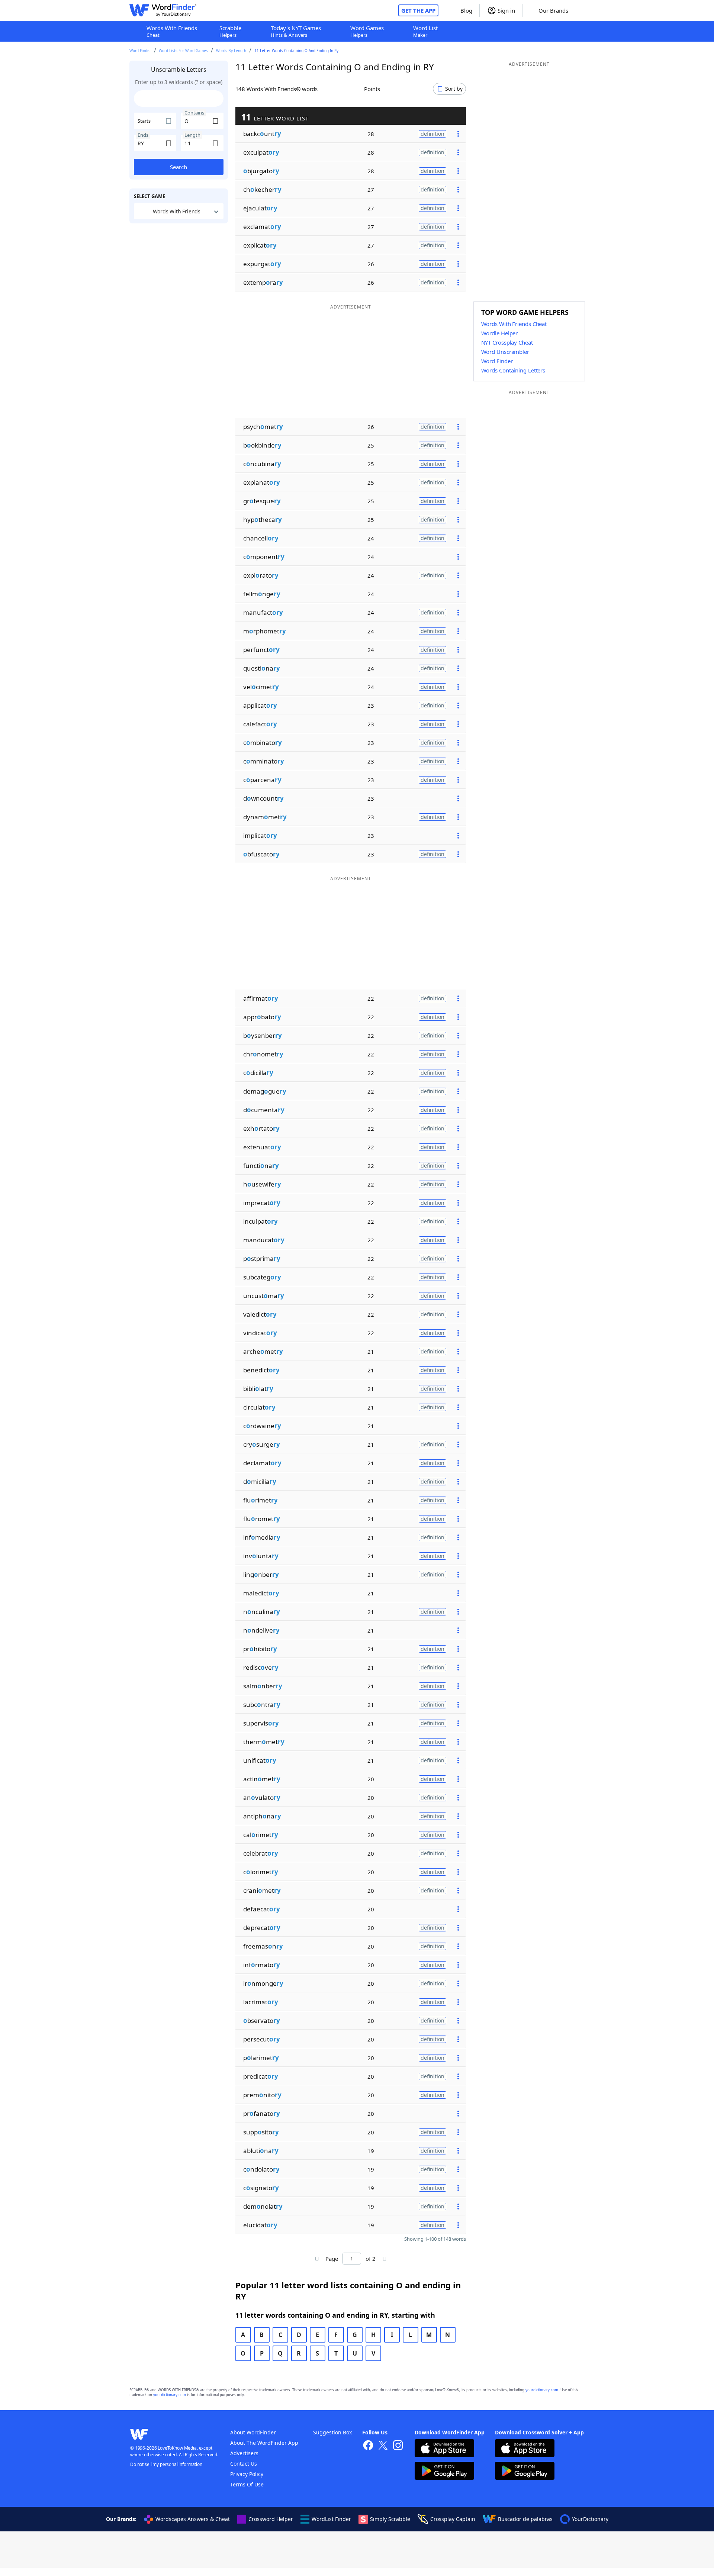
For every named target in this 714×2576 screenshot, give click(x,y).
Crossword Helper (271, 2519)
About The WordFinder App (264, 2443)
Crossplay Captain (453, 2519)
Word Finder (140, 51)
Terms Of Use (247, 2484)
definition (432, 134)
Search (178, 167)
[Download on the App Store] (444, 2449)
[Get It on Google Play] (444, 2472)
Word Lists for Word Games (183, 51)
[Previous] (317, 2259)
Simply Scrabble (390, 2519)
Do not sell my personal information (166, 2464)
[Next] (384, 2259)
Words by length (231, 51)
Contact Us (244, 2464)
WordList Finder (331, 2519)
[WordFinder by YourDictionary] (163, 10)
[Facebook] (368, 2446)
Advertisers (244, 2453)
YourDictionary (590, 2519)
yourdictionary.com (542, 2390)
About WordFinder (253, 2432)
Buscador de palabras (525, 2519)
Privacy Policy (247, 2474)
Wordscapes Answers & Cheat (193, 2519)
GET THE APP (418, 10)
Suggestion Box (332, 2432)
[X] (383, 2446)
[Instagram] (398, 2446)
